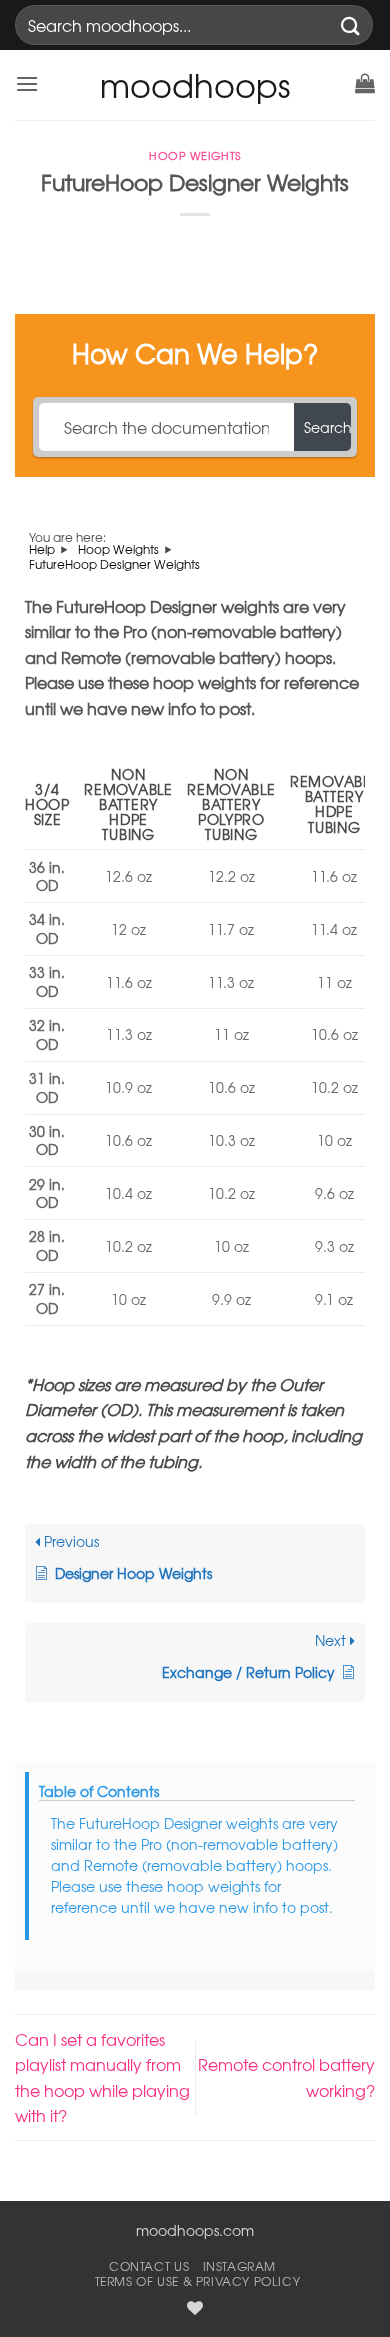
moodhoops (195, 85)
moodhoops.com (195, 2230)
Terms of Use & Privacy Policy (198, 2281)
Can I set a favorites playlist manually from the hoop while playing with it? (102, 2077)
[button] (27, 83)
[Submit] (351, 24)
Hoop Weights (195, 155)
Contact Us (149, 2266)
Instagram (240, 2266)
